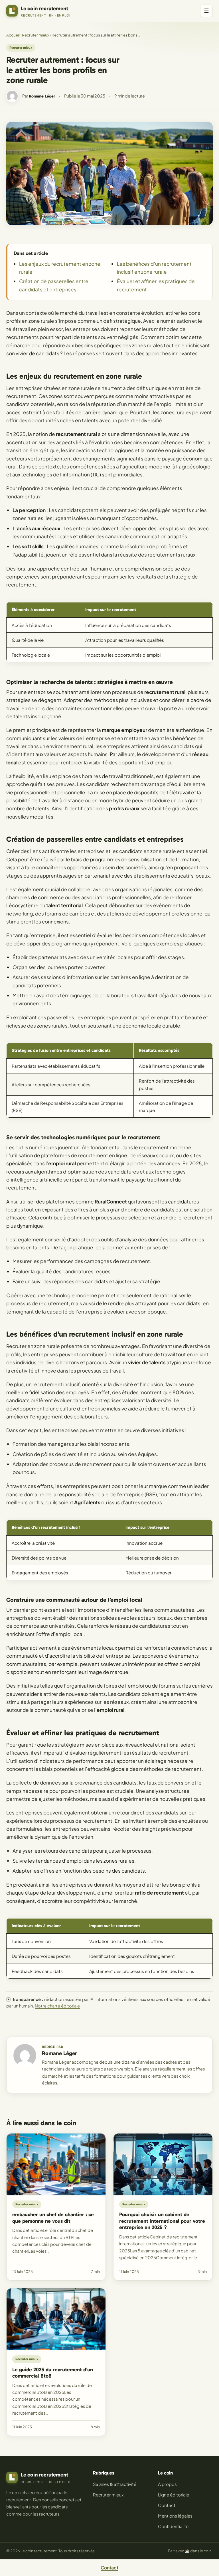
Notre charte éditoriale (57, 2006)
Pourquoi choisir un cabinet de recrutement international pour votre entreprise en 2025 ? (162, 2221)
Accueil (13, 35)
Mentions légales (175, 2516)
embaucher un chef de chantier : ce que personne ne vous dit (53, 2218)
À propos (167, 2484)
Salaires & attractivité (115, 2484)
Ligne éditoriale (174, 2495)
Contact (167, 2505)
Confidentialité (173, 2526)
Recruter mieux (36, 35)
